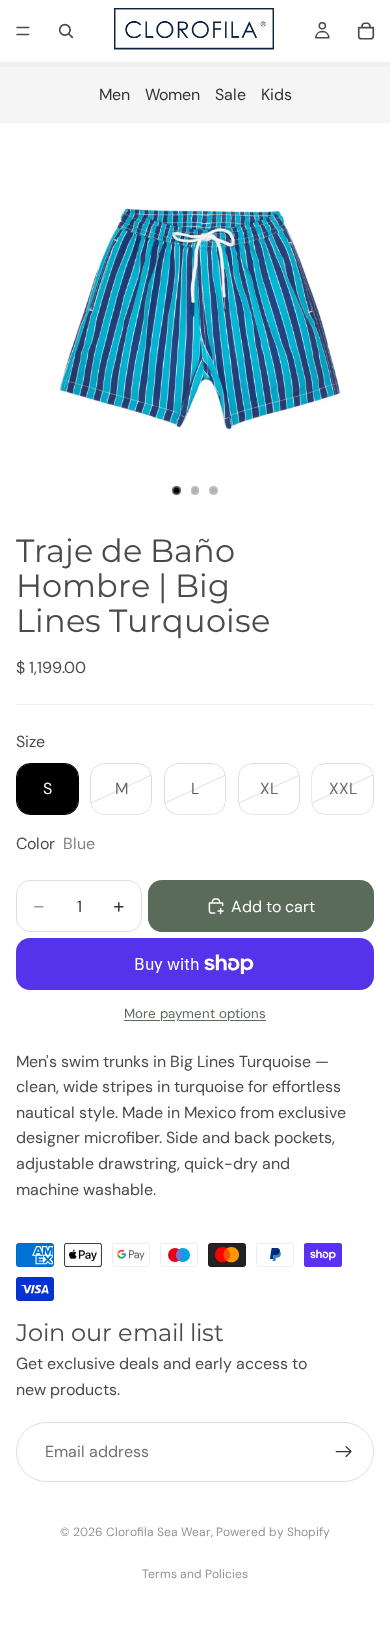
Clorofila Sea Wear (158, 1532)
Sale (230, 94)
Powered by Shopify (273, 1532)
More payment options (195, 1013)
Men (114, 94)
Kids (276, 94)
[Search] (66, 31)
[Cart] (366, 31)
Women (172, 94)
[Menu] (23, 31)
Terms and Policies (195, 1574)
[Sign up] (344, 1452)
